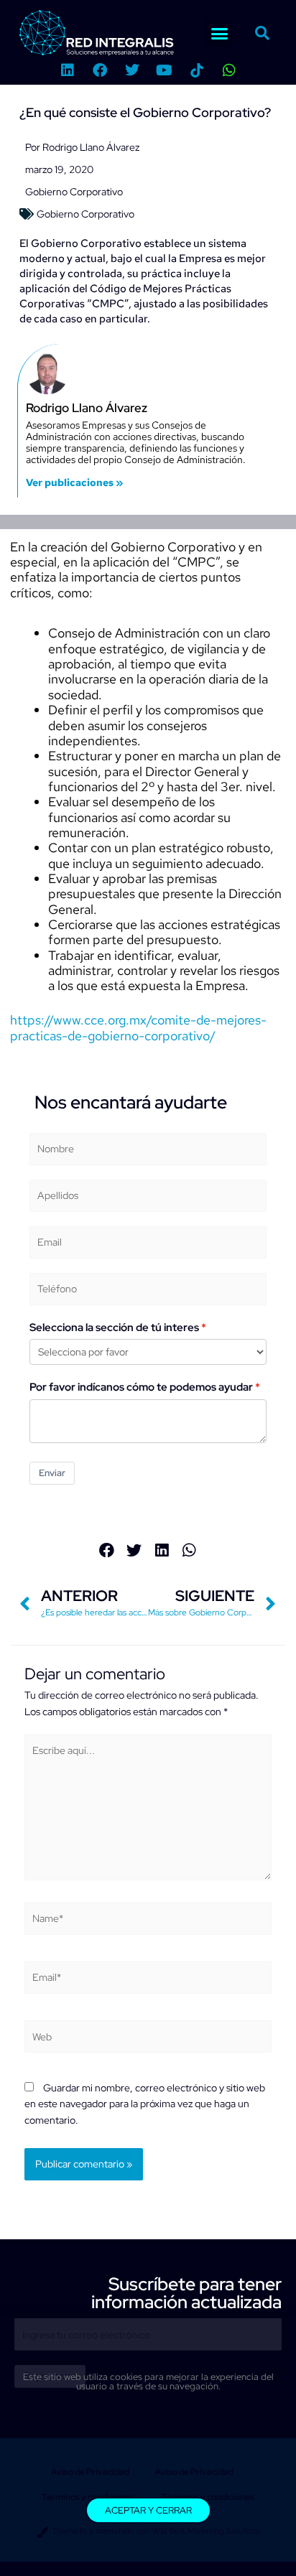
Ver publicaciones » (74, 482)
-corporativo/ (177, 1036)
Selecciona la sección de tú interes (114, 1327)
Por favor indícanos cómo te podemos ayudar (141, 1387)
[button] (219, 33)
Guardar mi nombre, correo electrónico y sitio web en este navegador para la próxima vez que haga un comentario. (145, 2104)
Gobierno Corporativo (74, 192)
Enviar (52, 1473)
